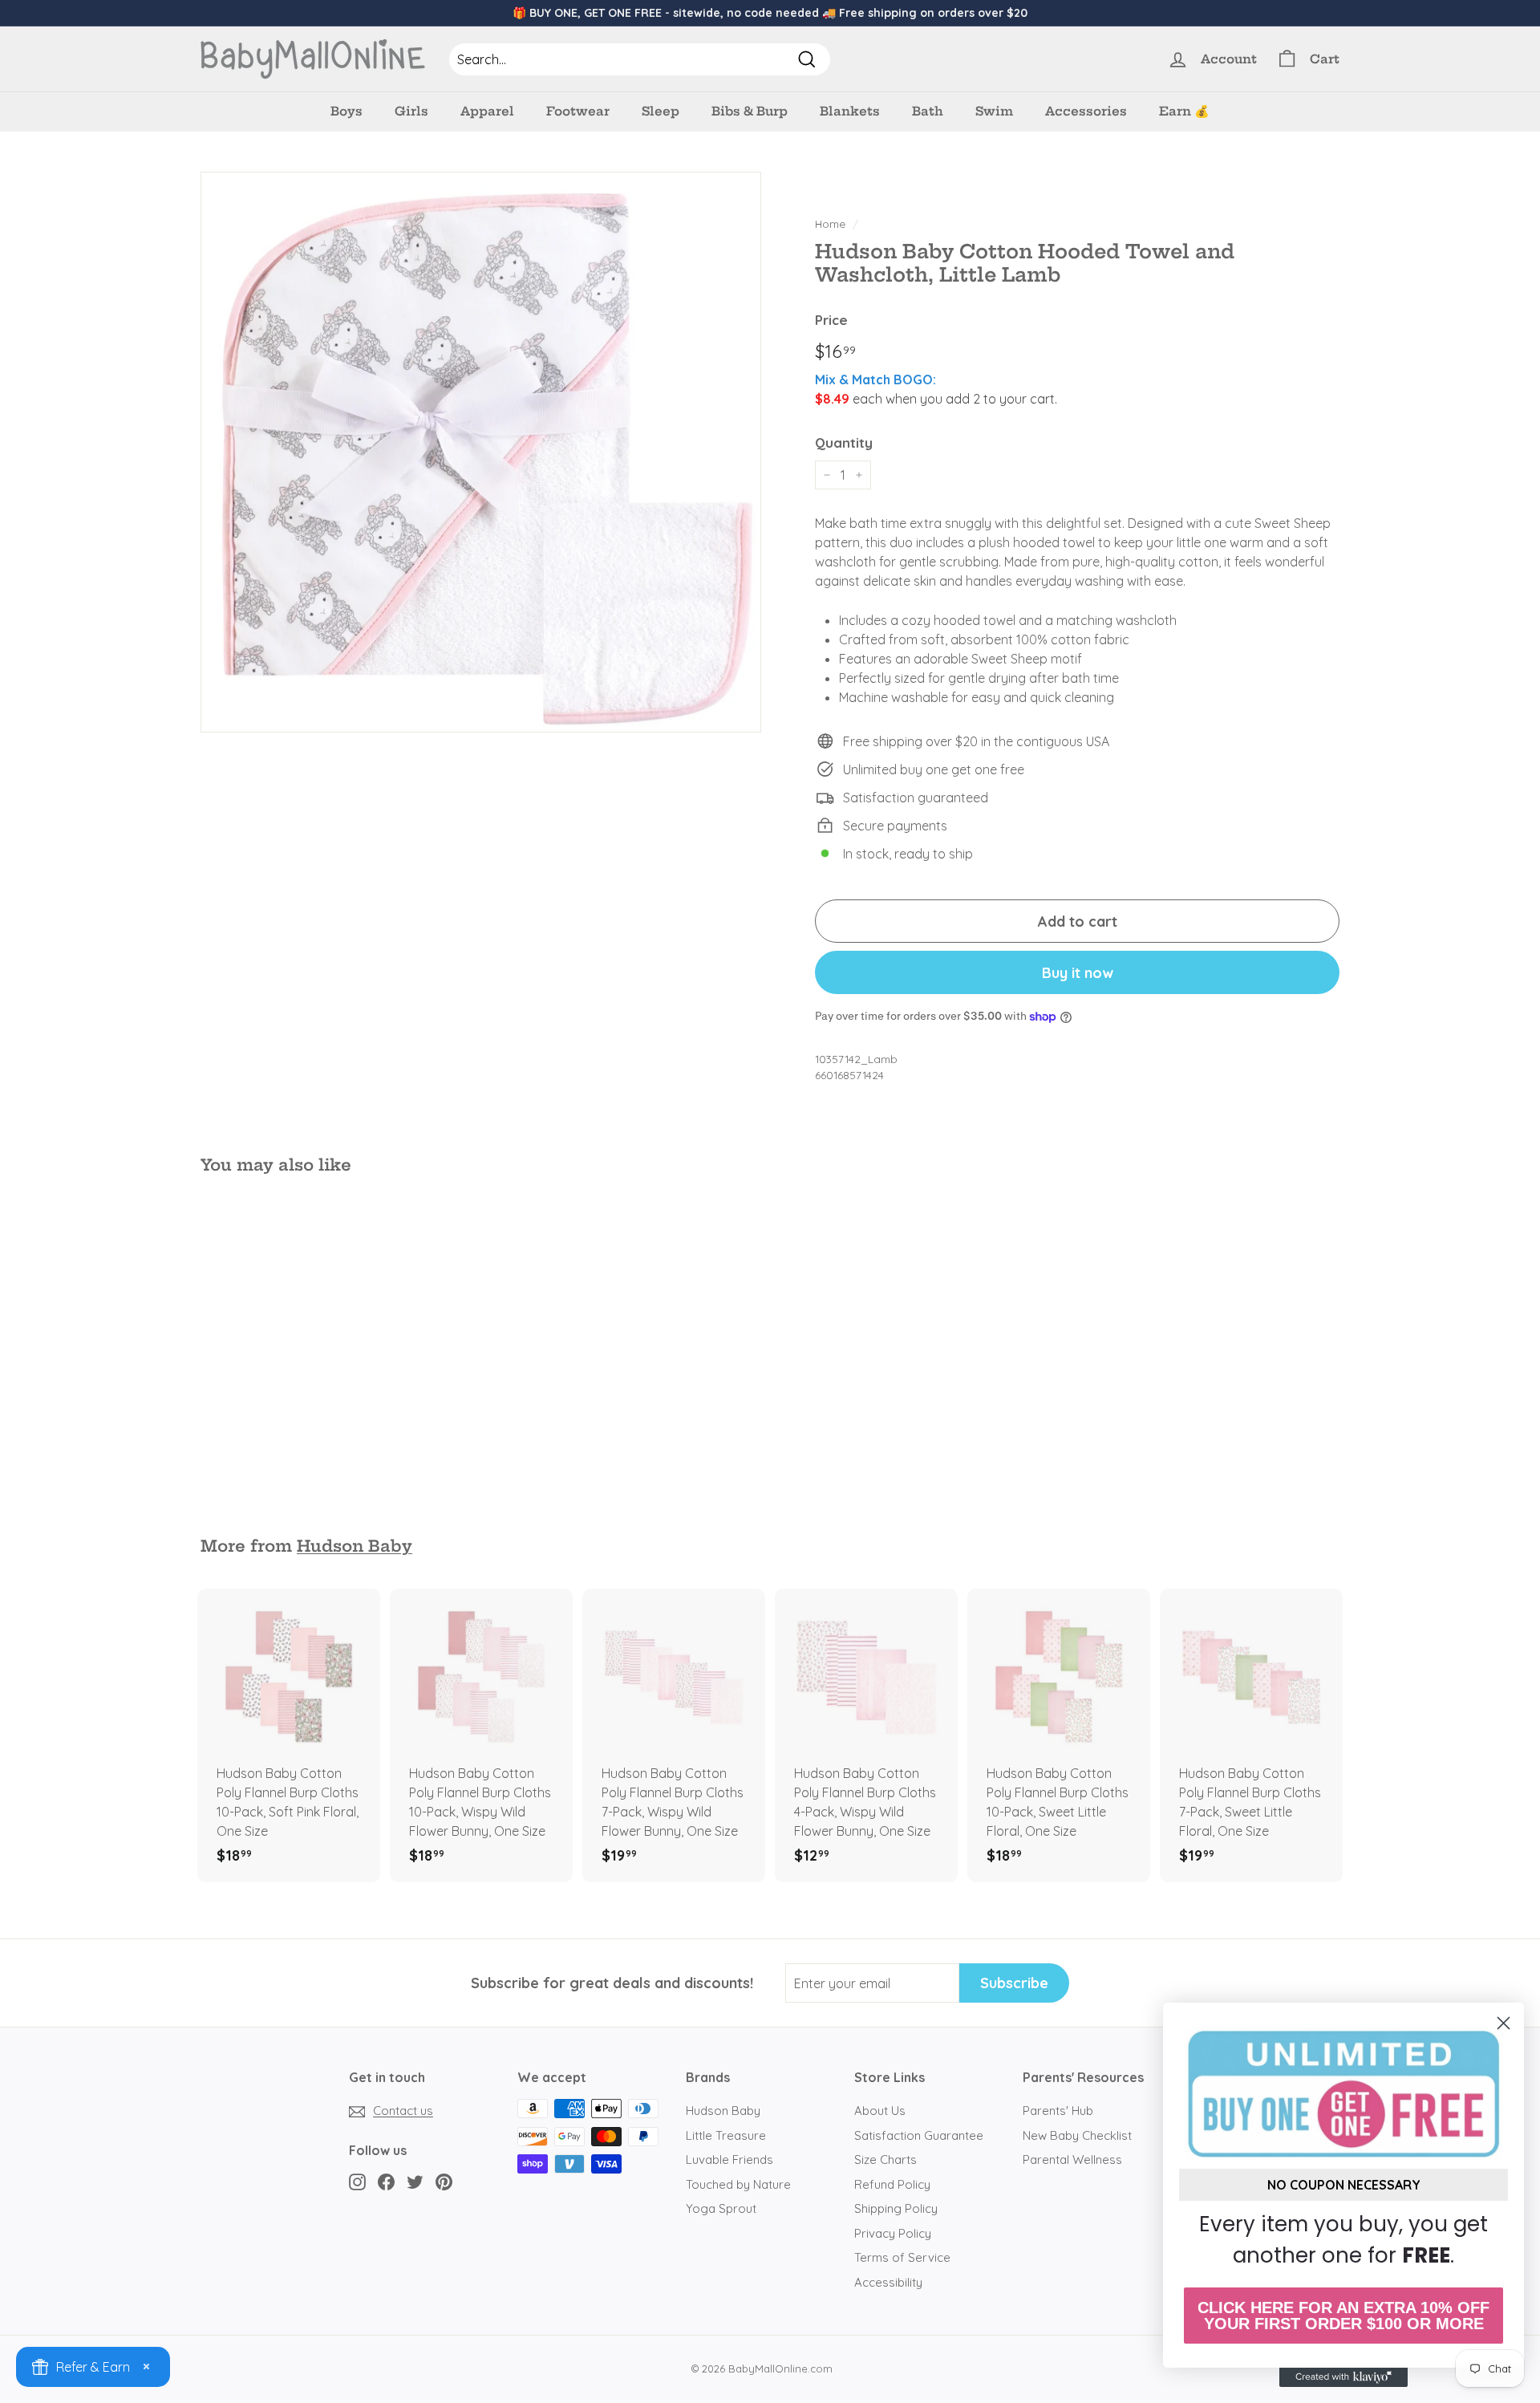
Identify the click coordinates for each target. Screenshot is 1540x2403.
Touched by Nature (738, 2184)
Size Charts (885, 2159)
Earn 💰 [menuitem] (1184, 111)
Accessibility (888, 2282)
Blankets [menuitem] (850, 111)
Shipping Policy (896, 2208)
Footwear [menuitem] (578, 111)
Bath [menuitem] (928, 111)
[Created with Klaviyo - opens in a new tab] (1343, 2377)
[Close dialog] (1504, 2023)
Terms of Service (902, 2257)
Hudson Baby (355, 1546)
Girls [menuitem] (411, 111)
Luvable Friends (729, 2159)
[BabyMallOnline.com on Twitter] (415, 2181)
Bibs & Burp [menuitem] (750, 111)
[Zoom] (481, 452)
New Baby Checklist (1077, 2135)
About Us (880, 2111)
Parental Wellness (1072, 2159)
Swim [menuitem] (994, 111)
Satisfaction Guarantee (919, 2135)
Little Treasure (726, 2135)
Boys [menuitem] (346, 111)
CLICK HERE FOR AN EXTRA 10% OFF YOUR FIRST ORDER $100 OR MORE (1343, 2316)
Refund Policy (892, 2184)
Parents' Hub (1058, 2111)
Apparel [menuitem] (487, 111)
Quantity (844, 442)
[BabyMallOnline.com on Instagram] (357, 2181)
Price (831, 320)
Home (830, 223)
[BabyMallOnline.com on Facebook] (386, 2181)
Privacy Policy (893, 2233)
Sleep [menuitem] (661, 111)
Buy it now (1078, 973)
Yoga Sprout (721, 2208)
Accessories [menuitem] (1086, 111)
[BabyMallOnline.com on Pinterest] (444, 2181)
